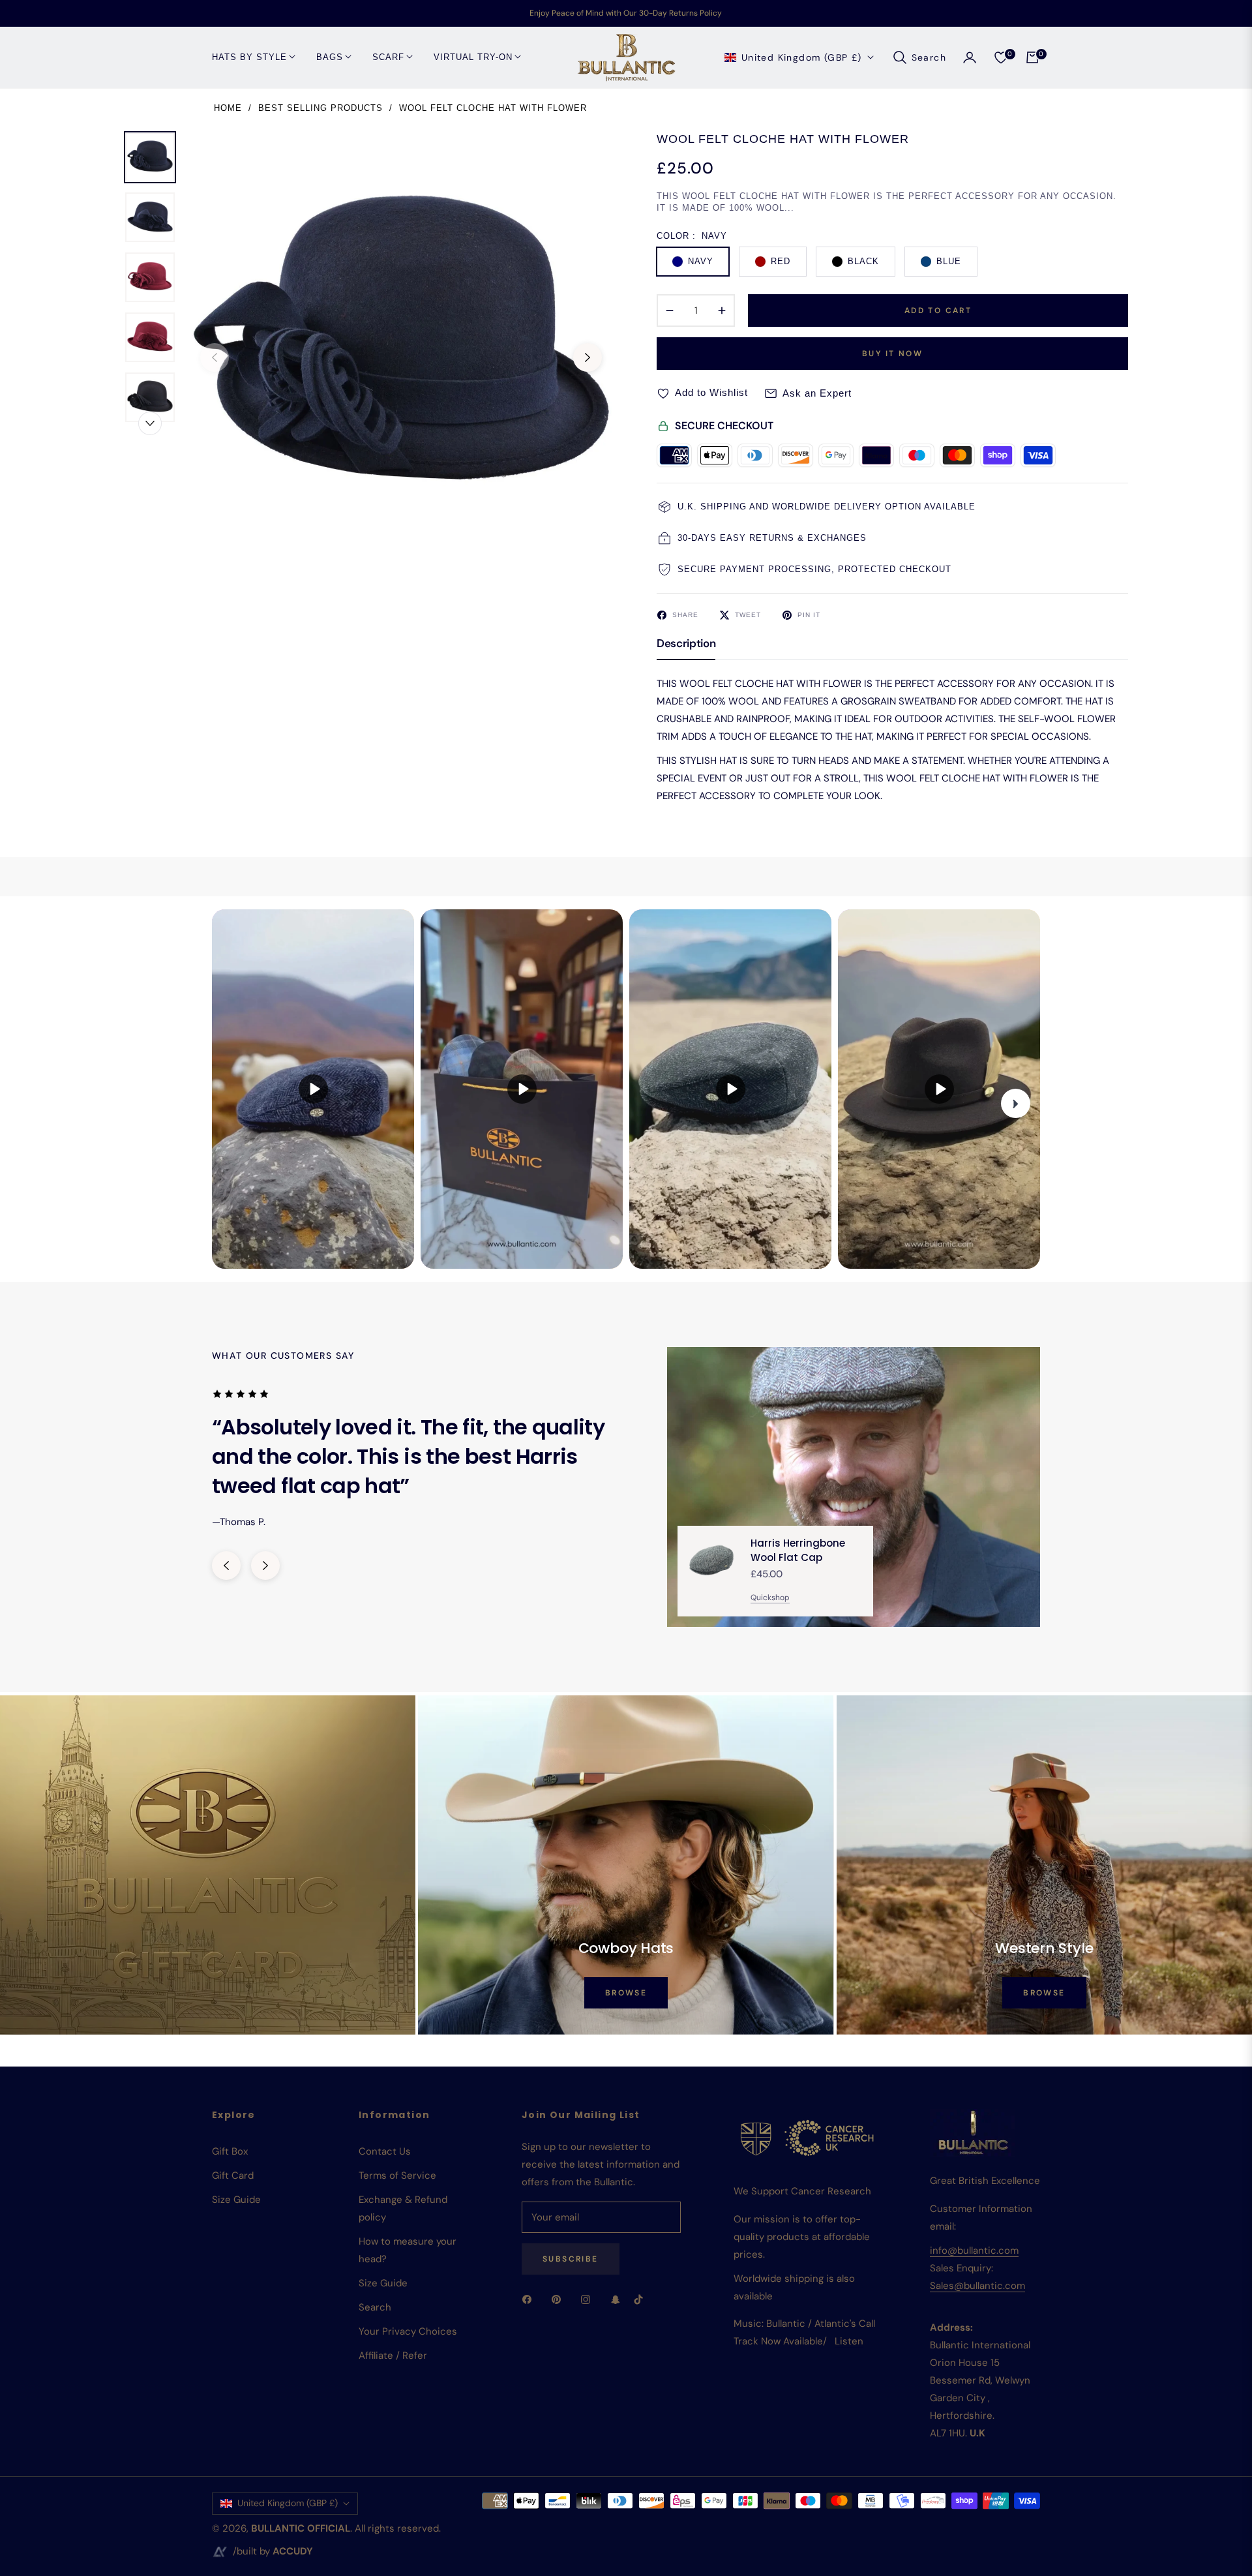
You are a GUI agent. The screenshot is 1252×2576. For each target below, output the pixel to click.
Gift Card (233, 2175)
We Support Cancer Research (802, 2191)
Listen (849, 2341)
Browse (626, 1993)
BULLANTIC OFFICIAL (301, 2528)
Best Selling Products (320, 108)
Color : (692, 236)
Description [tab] (686, 644)
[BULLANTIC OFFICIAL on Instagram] (589, 2299)
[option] (401, 348)
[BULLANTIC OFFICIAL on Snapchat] (616, 2299)
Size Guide (236, 2200)
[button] (919, 57)
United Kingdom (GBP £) (802, 57)
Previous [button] (215, 357)
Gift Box (230, 2151)
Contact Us (385, 2151)
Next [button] (588, 357)
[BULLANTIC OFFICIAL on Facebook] (530, 2299)
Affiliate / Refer (393, 2356)
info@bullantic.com (974, 2250)
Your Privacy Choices (408, 2331)
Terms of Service (397, 2175)
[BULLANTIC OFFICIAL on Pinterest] (559, 2299)
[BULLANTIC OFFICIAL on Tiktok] (642, 2299)
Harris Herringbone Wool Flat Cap (798, 1551)
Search (375, 2307)
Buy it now (892, 354)
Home (228, 108)
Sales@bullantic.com (977, 2286)
